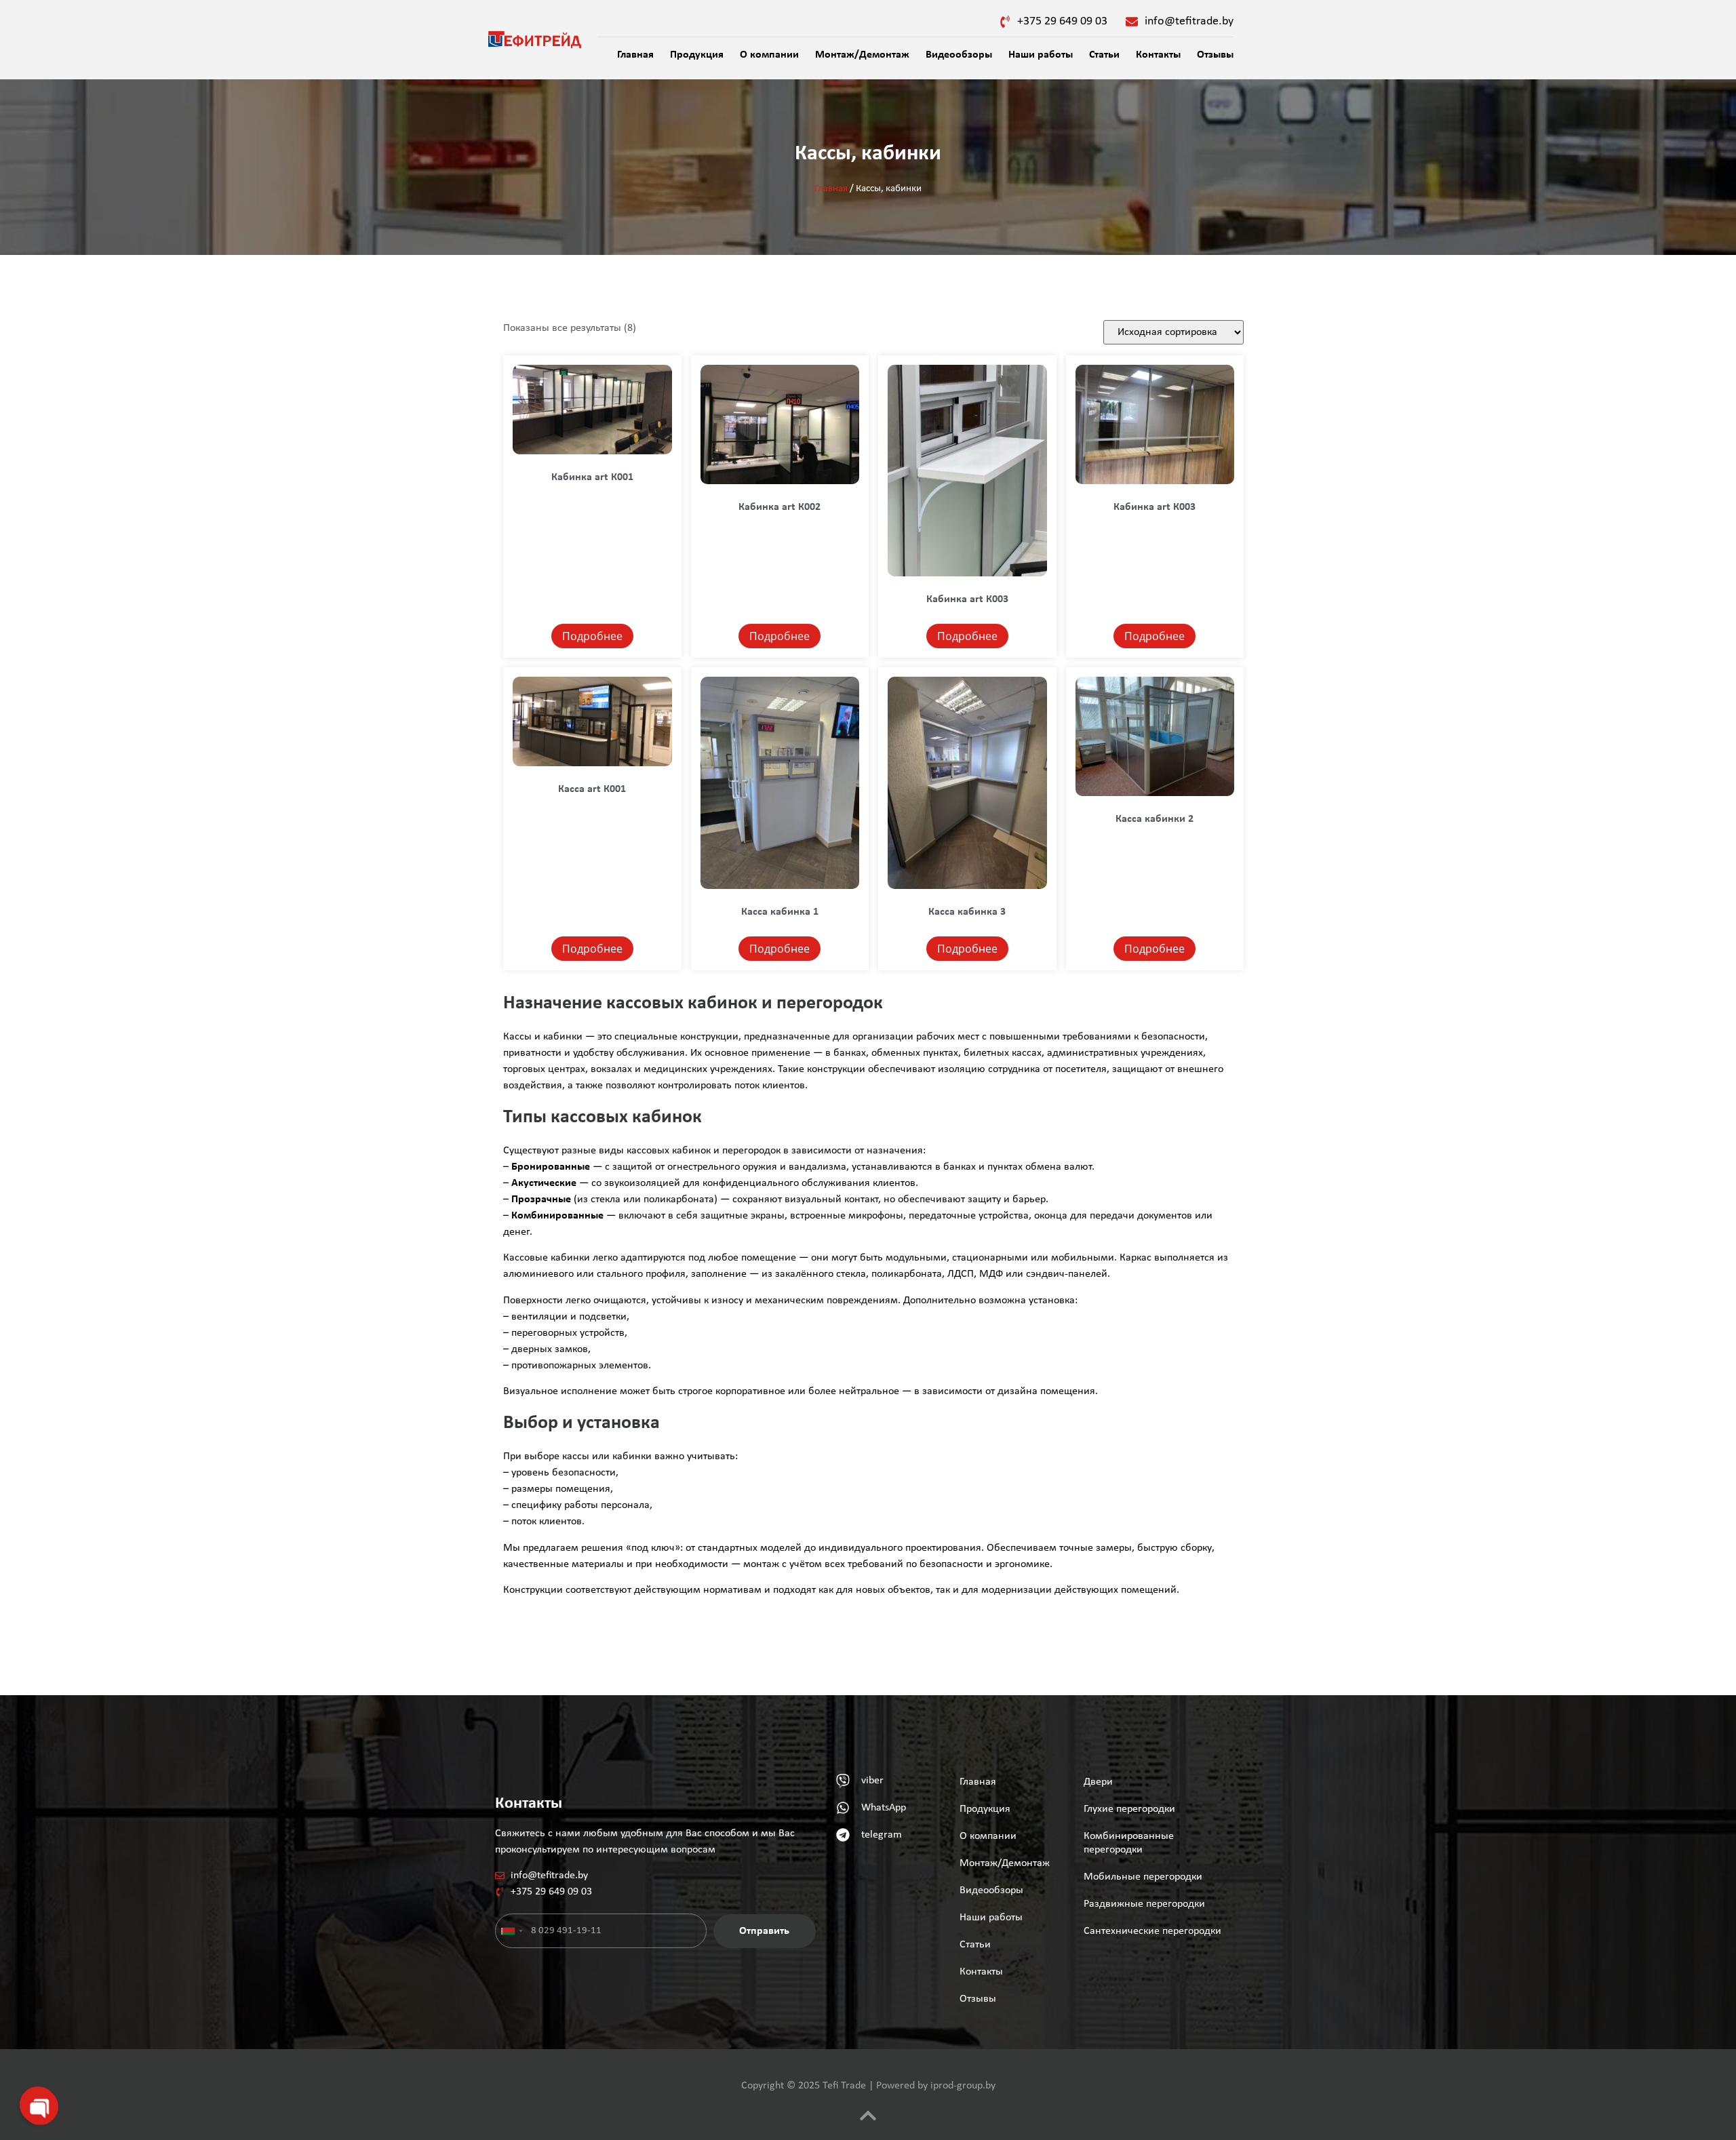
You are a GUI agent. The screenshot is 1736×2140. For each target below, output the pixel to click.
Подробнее (592, 636)
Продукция (697, 55)
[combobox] (511, 1931)
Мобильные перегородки (1143, 1877)
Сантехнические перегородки (1152, 1931)
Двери (1098, 1782)
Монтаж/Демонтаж (862, 55)
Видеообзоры (959, 55)
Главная (635, 55)
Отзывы (1215, 55)
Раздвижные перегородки (1144, 1904)
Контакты (1158, 55)
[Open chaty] (38, 2105)
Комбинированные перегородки (1129, 1843)
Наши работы (1041, 55)
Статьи (1104, 55)
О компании (769, 55)
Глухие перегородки (1129, 1809)
